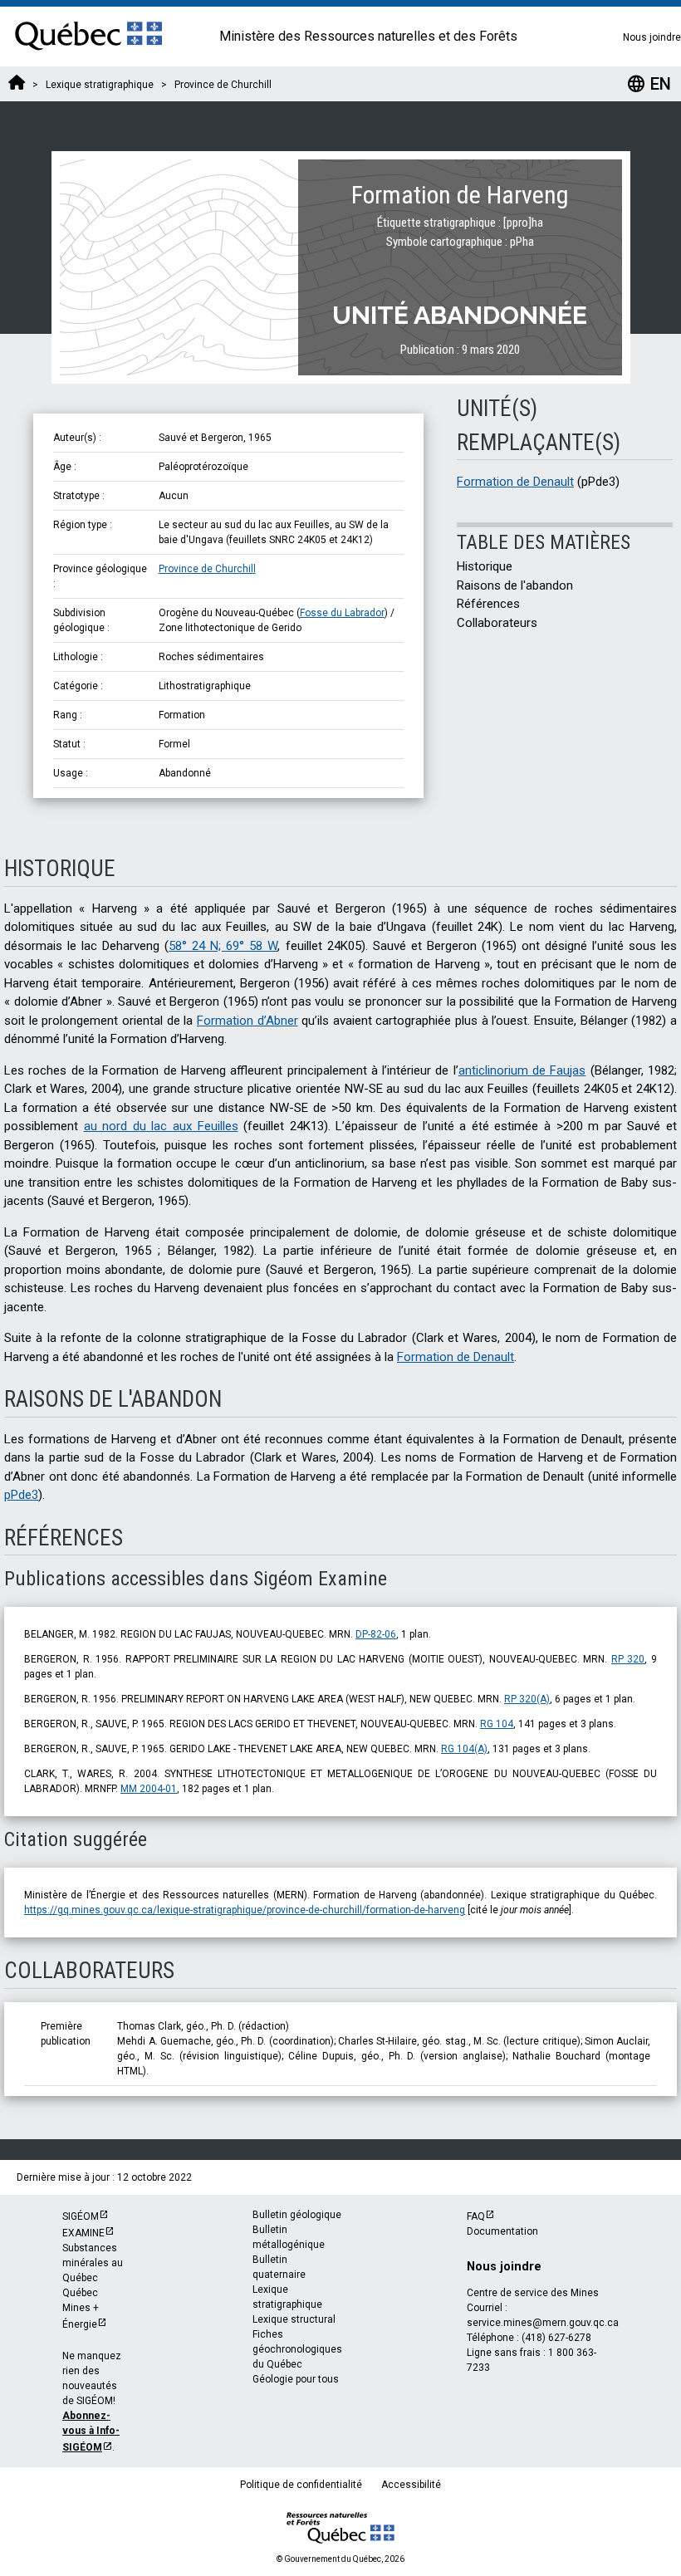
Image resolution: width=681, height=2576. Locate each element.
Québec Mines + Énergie (81, 2309)
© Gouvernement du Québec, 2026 (340, 2559)
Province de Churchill (207, 569)
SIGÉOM (81, 2216)
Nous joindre (652, 37)
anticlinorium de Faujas (522, 1070)
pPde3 (21, 1495)
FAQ (476, 2216)
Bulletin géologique (297, 2215)
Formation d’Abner (247, 1021)
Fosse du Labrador (342, 613)
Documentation (502, 2231)
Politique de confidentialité (301, 2485)
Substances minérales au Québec (93, 2263)
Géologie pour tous (296, 2379)
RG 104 (497, 1724)
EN (649, 84)
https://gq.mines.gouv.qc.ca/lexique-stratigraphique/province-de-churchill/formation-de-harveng (245, 1910)
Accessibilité (411, 2485)
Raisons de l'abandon (515, 585)
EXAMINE (83, 2233)
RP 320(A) (527, 1699)
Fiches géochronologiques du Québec (297, 2349)
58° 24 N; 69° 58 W (223, 946)
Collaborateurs (497, 623)
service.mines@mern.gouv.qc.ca (543, 2323)
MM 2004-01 (149, 1789)
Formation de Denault (515, 482)
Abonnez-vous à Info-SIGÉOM (91, 2432)
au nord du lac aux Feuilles (161, 1126)
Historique (485, 566)
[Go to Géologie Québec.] (17, 85)
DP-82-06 (376, 1634)
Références (488, 604)
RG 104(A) (464, 1749)
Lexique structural (294, 2319)
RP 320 (628, 1659)
